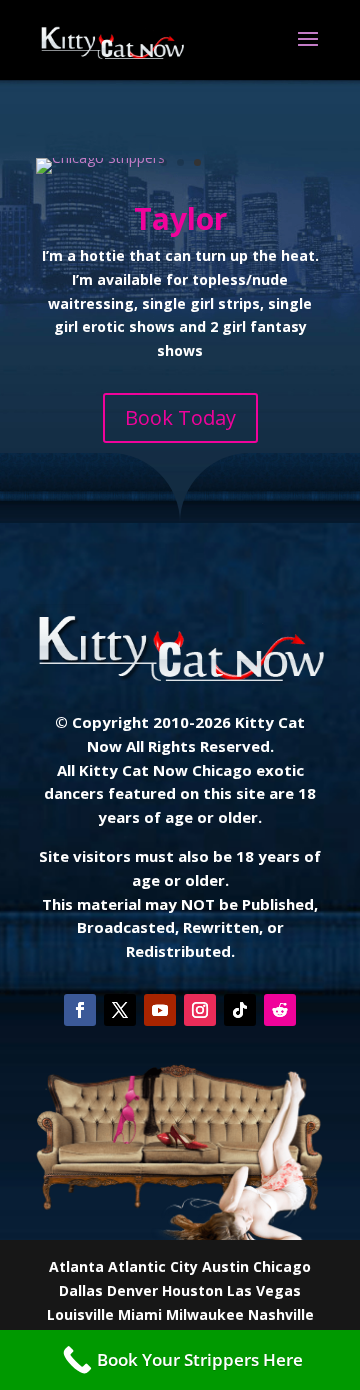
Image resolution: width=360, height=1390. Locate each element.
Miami (140, 1314)
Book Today (180, 417)
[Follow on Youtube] (160, 1010)
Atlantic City (153, 1266)
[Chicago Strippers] (100, 157)
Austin (225, 1266)
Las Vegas (264, 1290)
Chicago (282, 1266)
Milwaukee (205, 1314)
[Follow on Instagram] (200, 1010)
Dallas (81, 1290)
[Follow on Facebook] (80, 1010)
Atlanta (76, 1266)
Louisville (80, 1314)
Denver (132, 1290)
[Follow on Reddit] (280, 1010)
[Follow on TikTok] (240, 1010)
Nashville (281, 1314)
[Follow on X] (120, 1010)
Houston (192, 1290)
